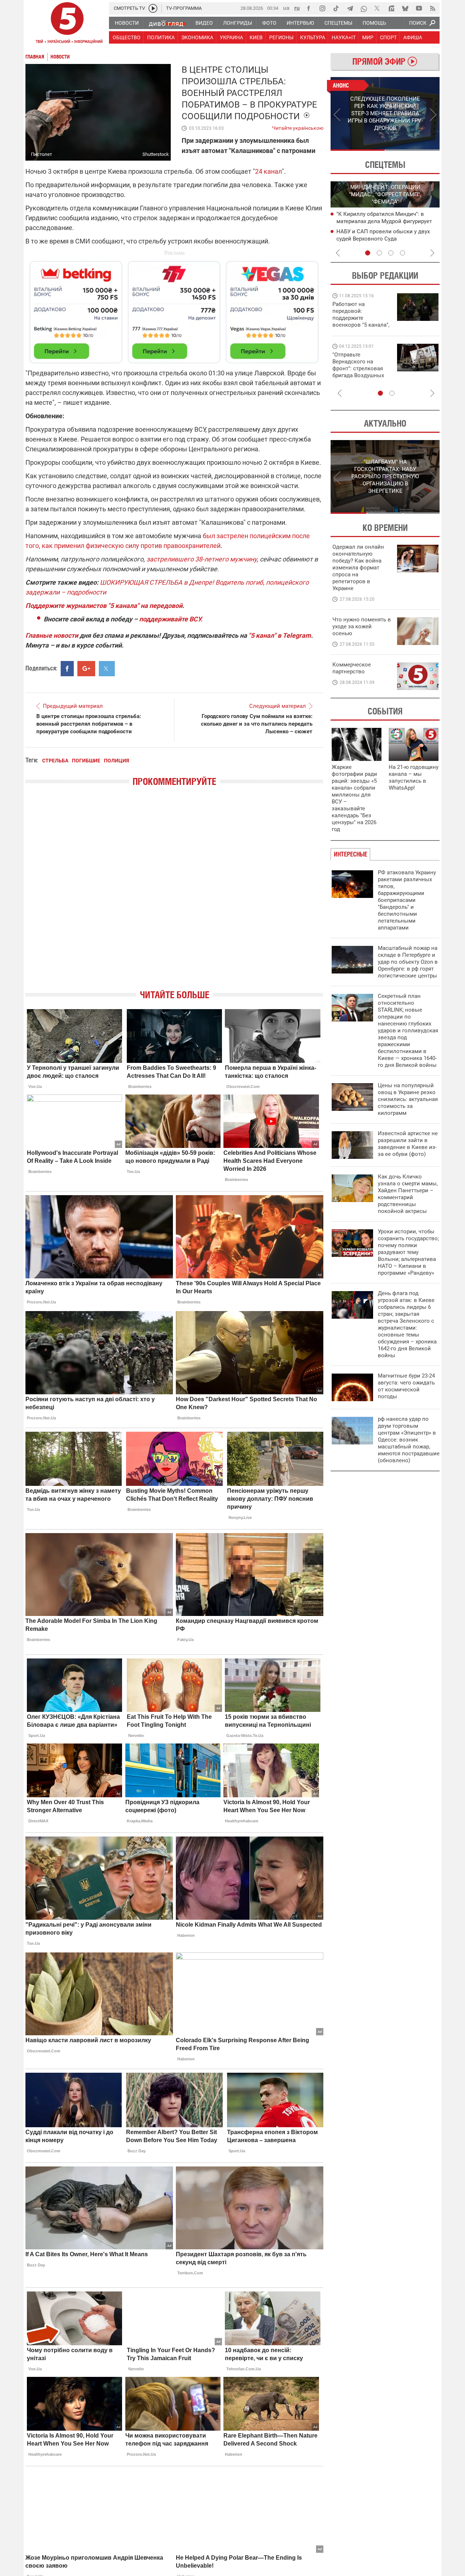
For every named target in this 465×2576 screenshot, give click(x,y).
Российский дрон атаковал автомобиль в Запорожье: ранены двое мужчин (388, 221)
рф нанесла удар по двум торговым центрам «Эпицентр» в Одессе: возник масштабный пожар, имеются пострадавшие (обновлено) (409, 1440)
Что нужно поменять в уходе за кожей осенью (362, 626)
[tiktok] (336, 8)
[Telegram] (350, 8)
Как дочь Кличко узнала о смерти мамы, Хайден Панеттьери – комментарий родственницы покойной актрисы (408, 1194)
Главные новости (52, 635)
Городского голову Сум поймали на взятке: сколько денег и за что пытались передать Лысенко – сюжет (257, 724)
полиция (116, 761)
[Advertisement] (174, 309)
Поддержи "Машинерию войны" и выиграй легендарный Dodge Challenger (362, 315)
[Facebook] (308, 8)
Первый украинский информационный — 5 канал (67, 24)
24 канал (268, 171)
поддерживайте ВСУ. (171, 619)
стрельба (55, 761)
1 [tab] (358, 150)
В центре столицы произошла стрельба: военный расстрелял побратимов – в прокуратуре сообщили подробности (89, 724)
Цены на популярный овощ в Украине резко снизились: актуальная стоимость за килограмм (408, 1099)
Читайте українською (298, 126)
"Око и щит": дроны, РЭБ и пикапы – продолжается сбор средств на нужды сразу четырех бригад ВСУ (360, 372)
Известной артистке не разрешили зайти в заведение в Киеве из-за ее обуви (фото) (408, 1144)
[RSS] (433, 8)
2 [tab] (413, 150)
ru (297, 8)
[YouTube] (419, 8)
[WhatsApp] (364, 8)
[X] (377, 8)
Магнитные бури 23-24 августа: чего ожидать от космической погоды (406, 1386)
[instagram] (322, 8)
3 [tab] (391, 253)
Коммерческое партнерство (352, 668)
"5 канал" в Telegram (280, 635)
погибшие (86, 761)
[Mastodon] (391, 8)
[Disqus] (174, 894)
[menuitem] (126, 23)
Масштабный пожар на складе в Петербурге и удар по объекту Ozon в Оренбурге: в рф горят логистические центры (408, 962)
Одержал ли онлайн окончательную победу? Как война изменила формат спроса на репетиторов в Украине (358, 568)
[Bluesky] (405, 8)
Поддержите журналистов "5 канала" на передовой (104, 606)
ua (286, 8)
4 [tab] (403, 253)
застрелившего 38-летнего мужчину (202, 559)
